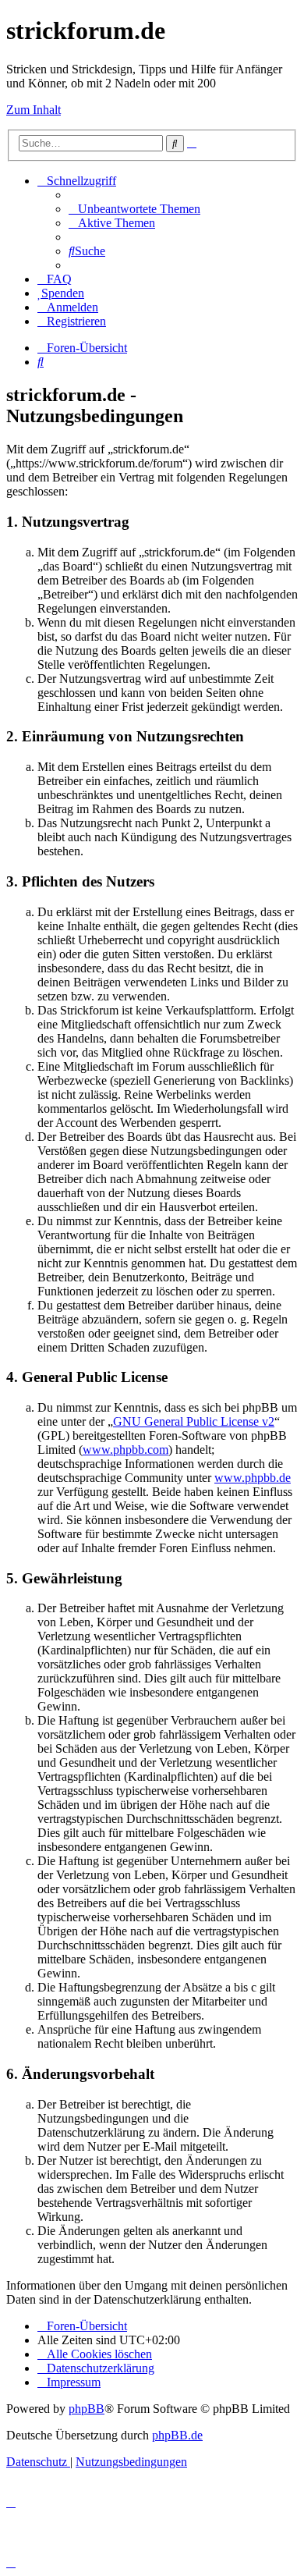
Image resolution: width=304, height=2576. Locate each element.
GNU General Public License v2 (194, 1421)
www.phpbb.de (253, 1478)
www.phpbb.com (125, 1450)
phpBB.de (177, 2435)
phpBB (87, 2409)
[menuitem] (134, 209)
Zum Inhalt (34, 110)
